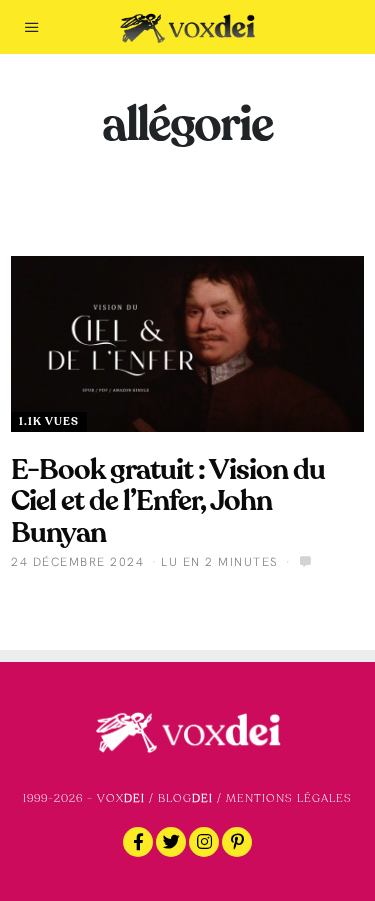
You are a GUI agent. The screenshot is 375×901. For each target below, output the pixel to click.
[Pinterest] (237, 842)
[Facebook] (138, 842)
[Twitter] (171, 842)
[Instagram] (204, 842)
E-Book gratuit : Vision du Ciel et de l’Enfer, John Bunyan (168, 501)
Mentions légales (289, 798)
